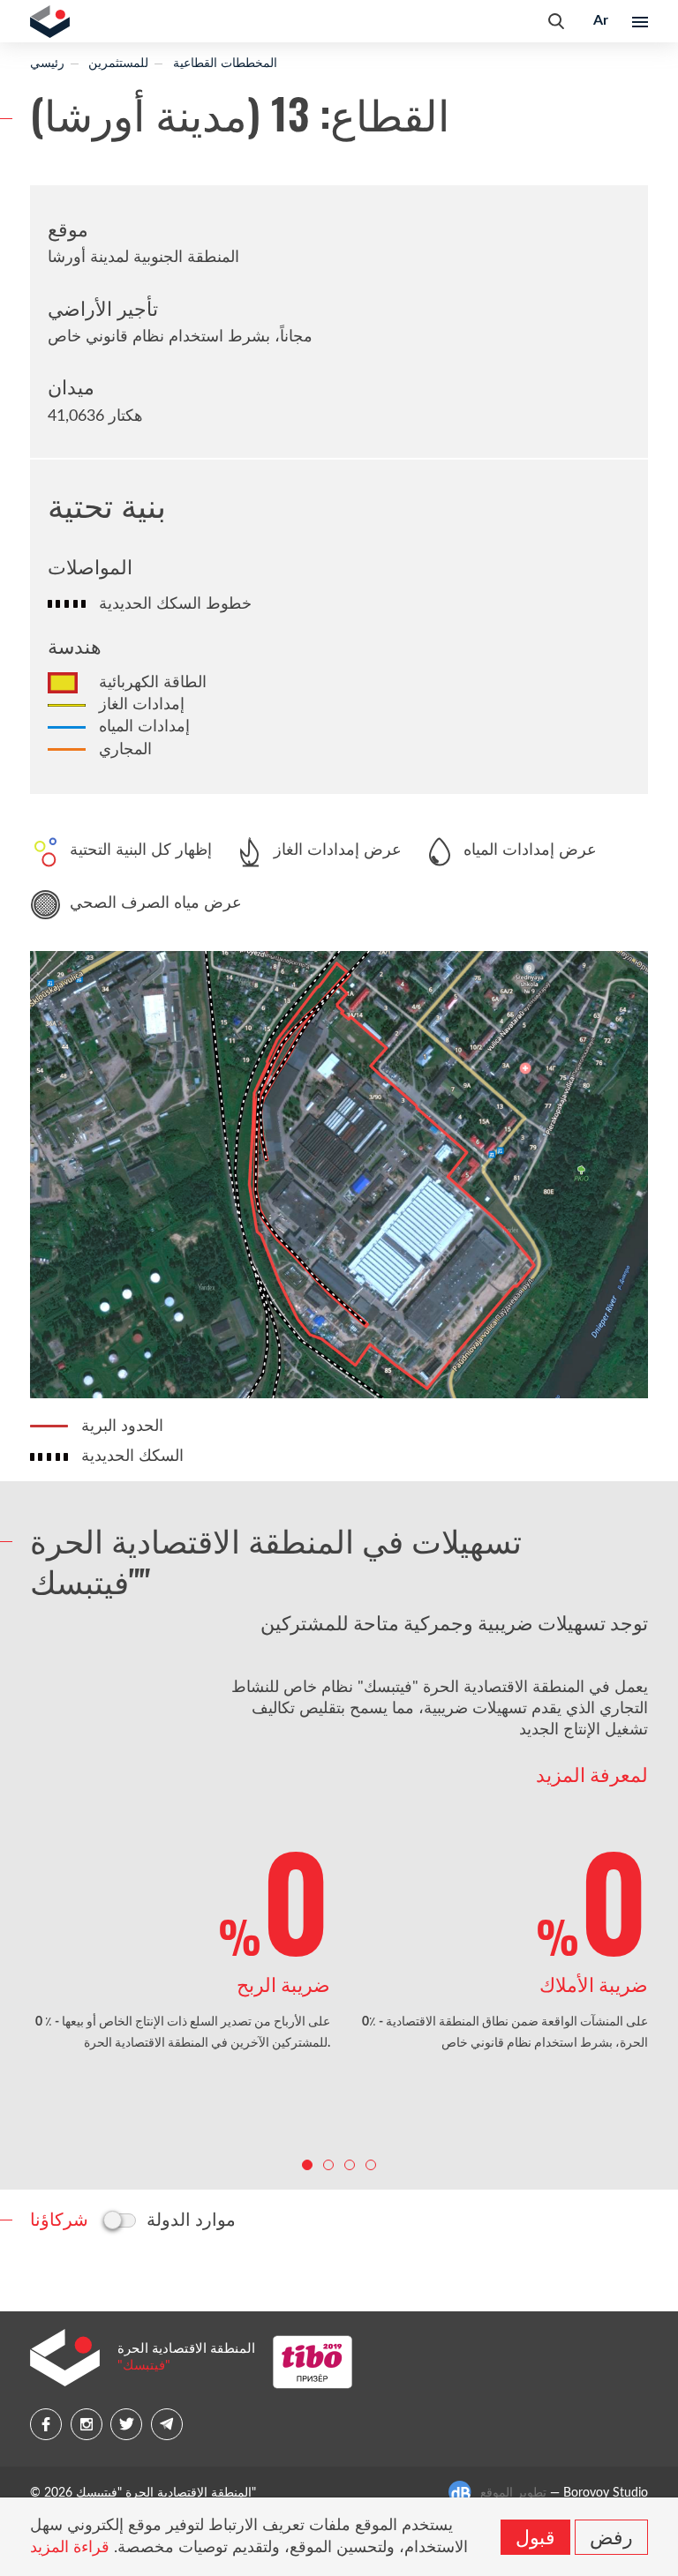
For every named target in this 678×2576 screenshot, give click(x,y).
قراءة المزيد (70, 2548)
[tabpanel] (180, 1945)
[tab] (59, 2218)
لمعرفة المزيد (592, 1774)
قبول (535, 2535)
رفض (611, 2535)
